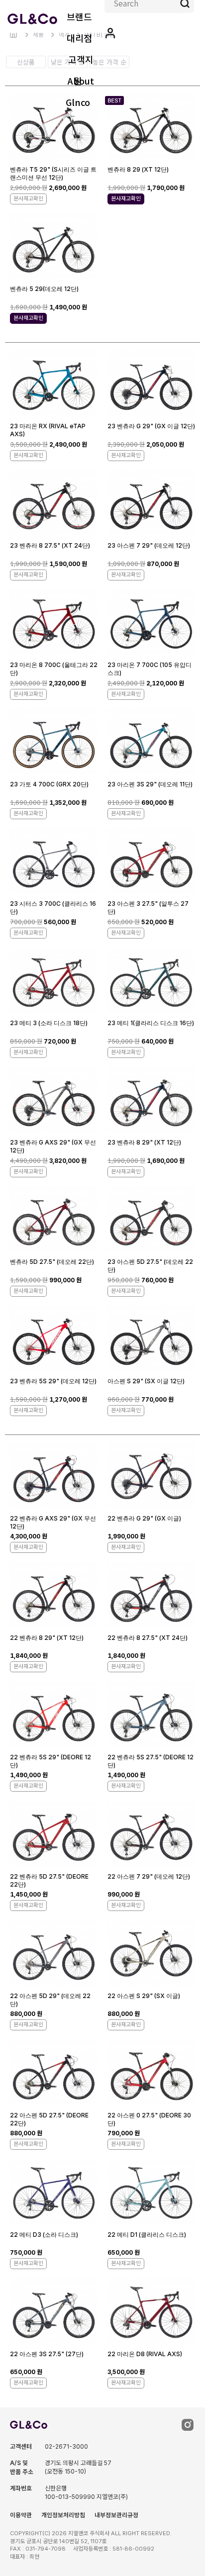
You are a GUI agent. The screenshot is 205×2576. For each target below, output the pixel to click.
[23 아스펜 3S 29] (151, 743)
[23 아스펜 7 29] (151, 504)
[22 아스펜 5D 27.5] (54, 2074)
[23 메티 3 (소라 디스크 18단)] (54, 982)
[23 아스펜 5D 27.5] (151, 1220)
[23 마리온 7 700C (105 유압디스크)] (151, 623)
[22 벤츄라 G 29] (151, 1477)
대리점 (79, 38)
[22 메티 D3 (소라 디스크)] (54, 2193)
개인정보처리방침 (63, 2515)
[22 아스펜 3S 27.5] (54, 2313)
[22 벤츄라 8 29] (54, 1596)
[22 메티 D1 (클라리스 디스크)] (151, 2193)
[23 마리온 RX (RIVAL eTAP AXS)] (54, 385)
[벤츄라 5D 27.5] (54, 1220)
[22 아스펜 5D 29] (54, 1955)
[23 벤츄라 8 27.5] (54, 504)
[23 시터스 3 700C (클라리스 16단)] (54, 862)
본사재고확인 (28, 198)
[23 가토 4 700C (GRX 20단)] (54, 743)
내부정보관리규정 (116, 2515)
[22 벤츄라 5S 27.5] (151, 1716)
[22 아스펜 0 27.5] (151, 2074)
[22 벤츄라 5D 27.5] (54, 1835)
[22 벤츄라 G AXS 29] (54, 1477)
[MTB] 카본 (100, 35)
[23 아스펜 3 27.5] (151, 862)
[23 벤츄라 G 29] (151, 385)
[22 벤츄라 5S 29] (54, 1716)
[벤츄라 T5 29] (54, 128)
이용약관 (21, 2515)
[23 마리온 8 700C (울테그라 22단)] (54, 623)
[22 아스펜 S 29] (151, 1955)
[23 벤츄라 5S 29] (54, 1340)
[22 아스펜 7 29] (151, 1835)
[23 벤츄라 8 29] (151, 1101)
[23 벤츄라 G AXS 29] (54, 1101)
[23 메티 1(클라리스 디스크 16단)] (151, 982)
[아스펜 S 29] (151, 1340)
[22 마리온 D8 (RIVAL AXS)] (151, 2313)
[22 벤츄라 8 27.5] (151, 1596)
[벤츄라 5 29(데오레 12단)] (54, 247)
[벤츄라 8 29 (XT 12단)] (151, 128)
